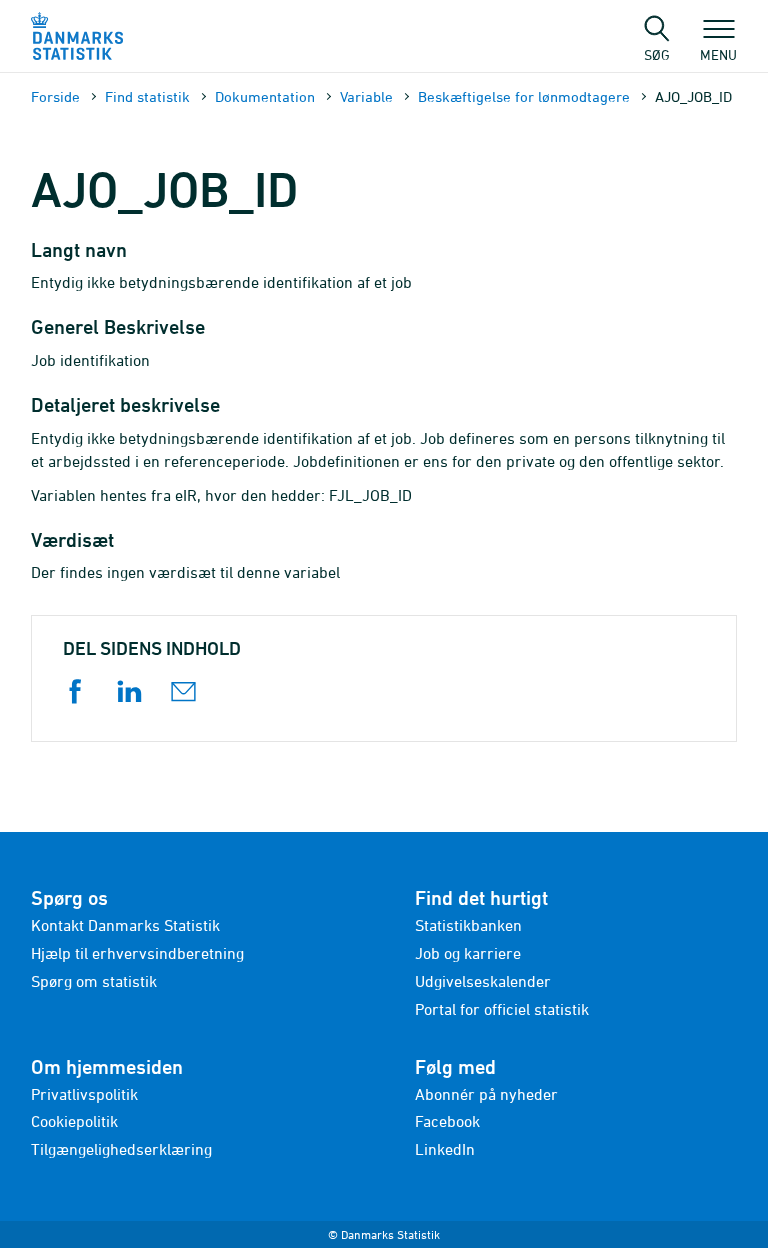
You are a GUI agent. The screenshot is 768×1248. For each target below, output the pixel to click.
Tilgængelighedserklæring (121, 1149)
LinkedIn (445, 1149)
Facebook (447, 1121)
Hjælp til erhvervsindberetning (137, 953)
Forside (55, 96)
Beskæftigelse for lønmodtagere (524, 96)
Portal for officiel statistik (502, 1009)
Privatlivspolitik (84, 1094)
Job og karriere (468, 953)
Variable (366, 96)
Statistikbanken (468, 925)
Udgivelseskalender (483, 981)
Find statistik (147, 96)
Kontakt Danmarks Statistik (125, 925)
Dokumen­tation (265, 96)
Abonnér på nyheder (486, 1094)
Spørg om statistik (94, 981)
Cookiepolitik (74, 1121)
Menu (718, 54)
